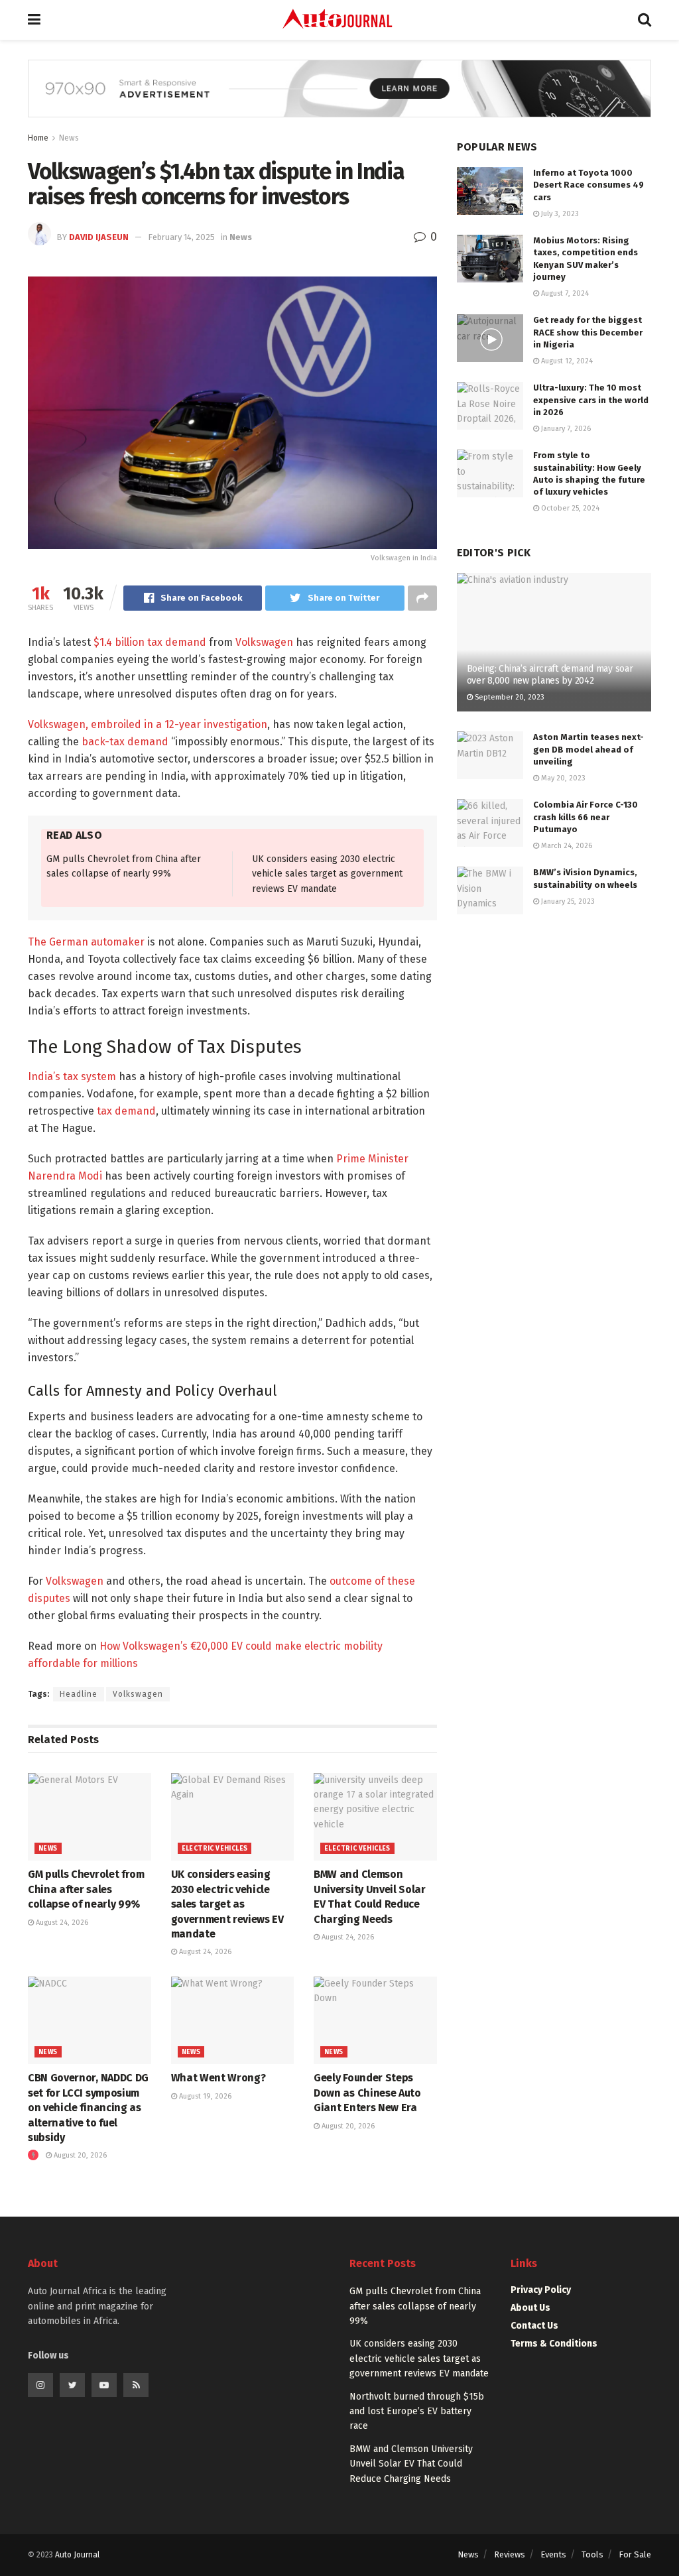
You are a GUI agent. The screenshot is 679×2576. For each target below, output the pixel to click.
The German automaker (86, 942)
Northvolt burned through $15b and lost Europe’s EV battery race (417, 2412)
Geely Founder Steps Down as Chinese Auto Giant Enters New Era (367, 2093)
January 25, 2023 (567, 901)
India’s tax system (72, 1076)
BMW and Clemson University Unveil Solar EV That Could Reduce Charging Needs (411, 2464)
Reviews (510, 2554)
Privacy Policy (541, 2290)
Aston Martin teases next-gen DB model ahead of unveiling (588, 749)
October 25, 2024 (569, 508)
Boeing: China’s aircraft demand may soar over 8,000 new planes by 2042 (550, 675)
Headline (79, 1694)
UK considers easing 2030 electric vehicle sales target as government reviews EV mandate (327, 874)
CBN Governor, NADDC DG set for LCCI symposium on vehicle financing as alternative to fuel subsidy (88, 2108)
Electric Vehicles (215, 1849)
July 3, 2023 (559, 214)
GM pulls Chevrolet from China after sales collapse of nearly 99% (86, 1889)
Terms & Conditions (554, 2344)
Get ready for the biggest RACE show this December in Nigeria (588, 332)
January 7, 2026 (565, 429)
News (69, 138)
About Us (530, 2308)
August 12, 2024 (566, 361)
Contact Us (534, 2326)
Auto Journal (77, 2555)
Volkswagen (264, 642)
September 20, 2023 (509, 697)
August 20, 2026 (79, 2155)
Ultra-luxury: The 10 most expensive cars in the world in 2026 (591, 399)
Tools (592, 2554)
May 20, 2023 (562, 778)
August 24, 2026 (61, 1923)
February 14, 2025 (181, 237)
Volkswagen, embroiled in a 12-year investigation (148, 724)
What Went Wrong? (218, 2078)
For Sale (635, 2554)
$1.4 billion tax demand (149, 642)
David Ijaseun (99, 237)
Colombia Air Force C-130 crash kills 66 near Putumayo (586, 817)
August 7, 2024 (564, 293)
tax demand (126, 1111)
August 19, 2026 (204, 2096)
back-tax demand (125, 742)
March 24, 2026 (566, 846)
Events (553, 2554)
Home (38, 138)
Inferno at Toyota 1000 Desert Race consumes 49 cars (588, 185)
